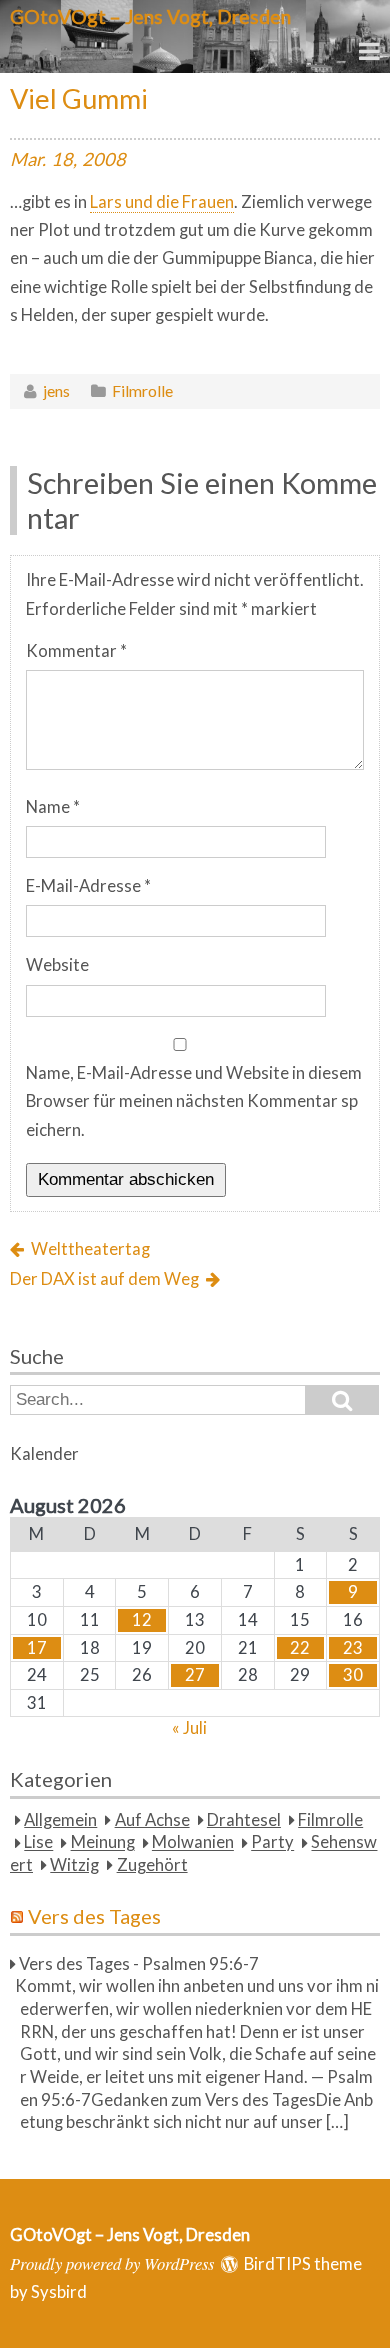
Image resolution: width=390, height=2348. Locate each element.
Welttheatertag (90, 1249)
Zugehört (152, 1865)
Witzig (74, 1865)
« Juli (189, 1728)
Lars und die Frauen (162, 202)
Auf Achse (152, 1820)
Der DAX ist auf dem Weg (104, 1279)
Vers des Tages (94, 1916)
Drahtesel (244, 1820)
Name (53, 807)
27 (195, 1675)
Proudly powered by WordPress (112, 2263)
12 (142, 1620)
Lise (38, 1843)
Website (57, 965)
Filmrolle (142, 390)
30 (353, 1675)
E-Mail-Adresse (88, 886)
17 (37, 1648)
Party (272, 1843)
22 (300, 1648)
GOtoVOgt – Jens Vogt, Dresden (150, 16)
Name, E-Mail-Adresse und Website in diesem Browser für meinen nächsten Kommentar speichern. (194, 1101)
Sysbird (59, 2292)
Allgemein (60, 1820)
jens (56, 390)
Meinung (103, 1843)
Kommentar (76, 651)
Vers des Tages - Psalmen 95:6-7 (139, 1964)
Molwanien (193, 1843)
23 (353, 1648)
